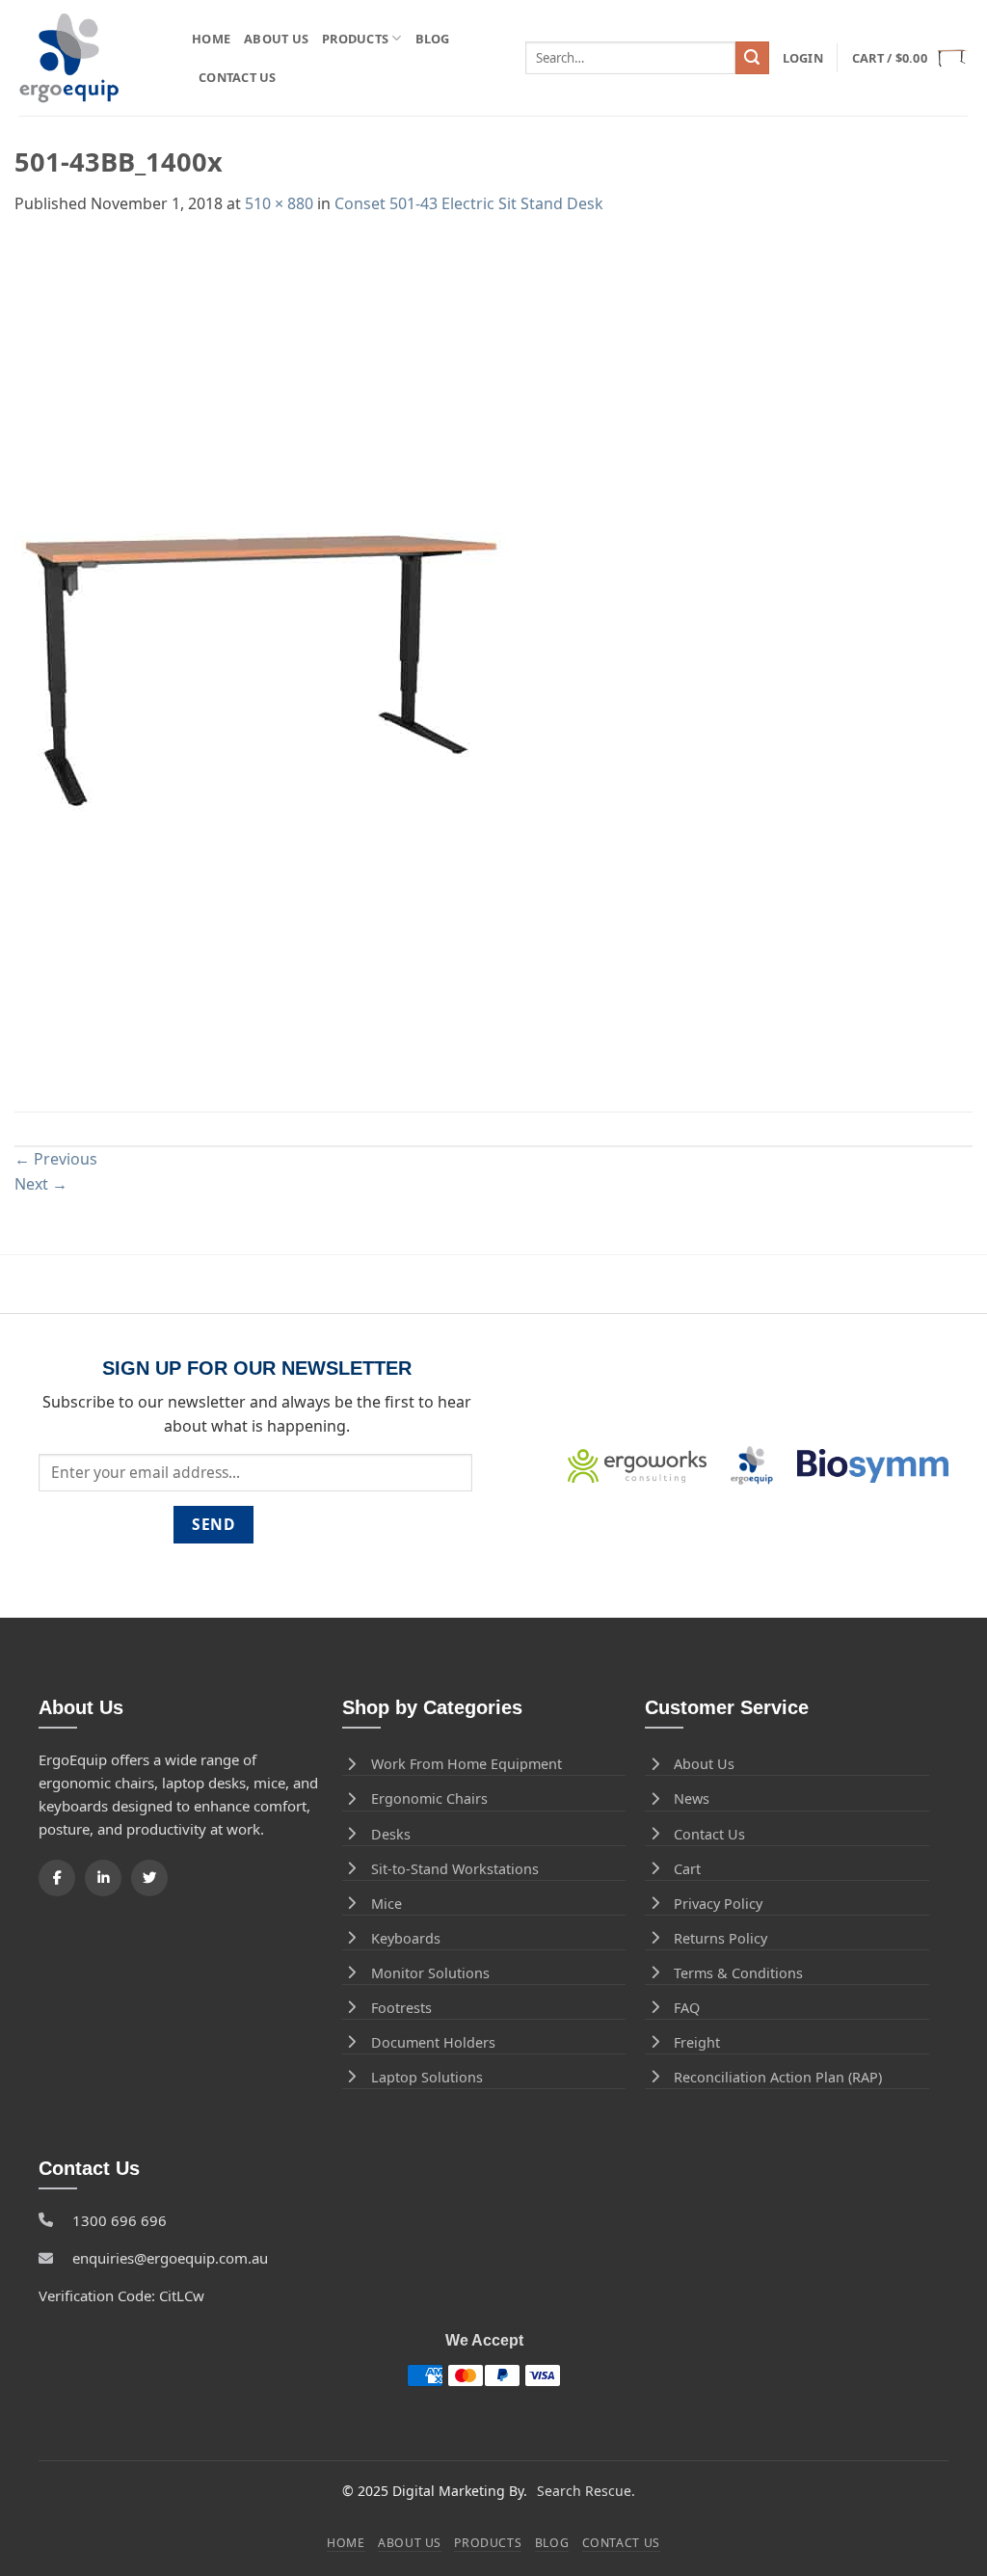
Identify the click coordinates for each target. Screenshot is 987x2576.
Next (41, 1184)
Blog (433, 39)
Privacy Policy (718, 1904)
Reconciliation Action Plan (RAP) (778, 2077)
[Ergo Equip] (91, 58)
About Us (276, 39)
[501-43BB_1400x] (260, 662)
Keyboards (406, 1938)
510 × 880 (279, 203)
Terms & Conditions (738, 1973)
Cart (687, 1869)
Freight (697, 2042)
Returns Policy (720, 1938)
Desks (391, 1834)
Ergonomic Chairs (429, 1798)
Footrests (401, 2008)
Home (211, 39)
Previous (56, 1159)
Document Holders (433, 2042)
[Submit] (752, 58)
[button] (803, 58)
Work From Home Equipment (467, 1764)
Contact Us (238, 77)
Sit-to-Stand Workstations (455, 1869)
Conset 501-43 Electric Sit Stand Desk (469, 203)
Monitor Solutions (430, 1973)
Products (355, 39)
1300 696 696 (120, 2220)
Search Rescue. (586, 2491)
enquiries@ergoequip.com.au (170, 2258)
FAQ (687, 2008)
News (692, 1798)
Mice (387, 1904)
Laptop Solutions (427, 2077)
